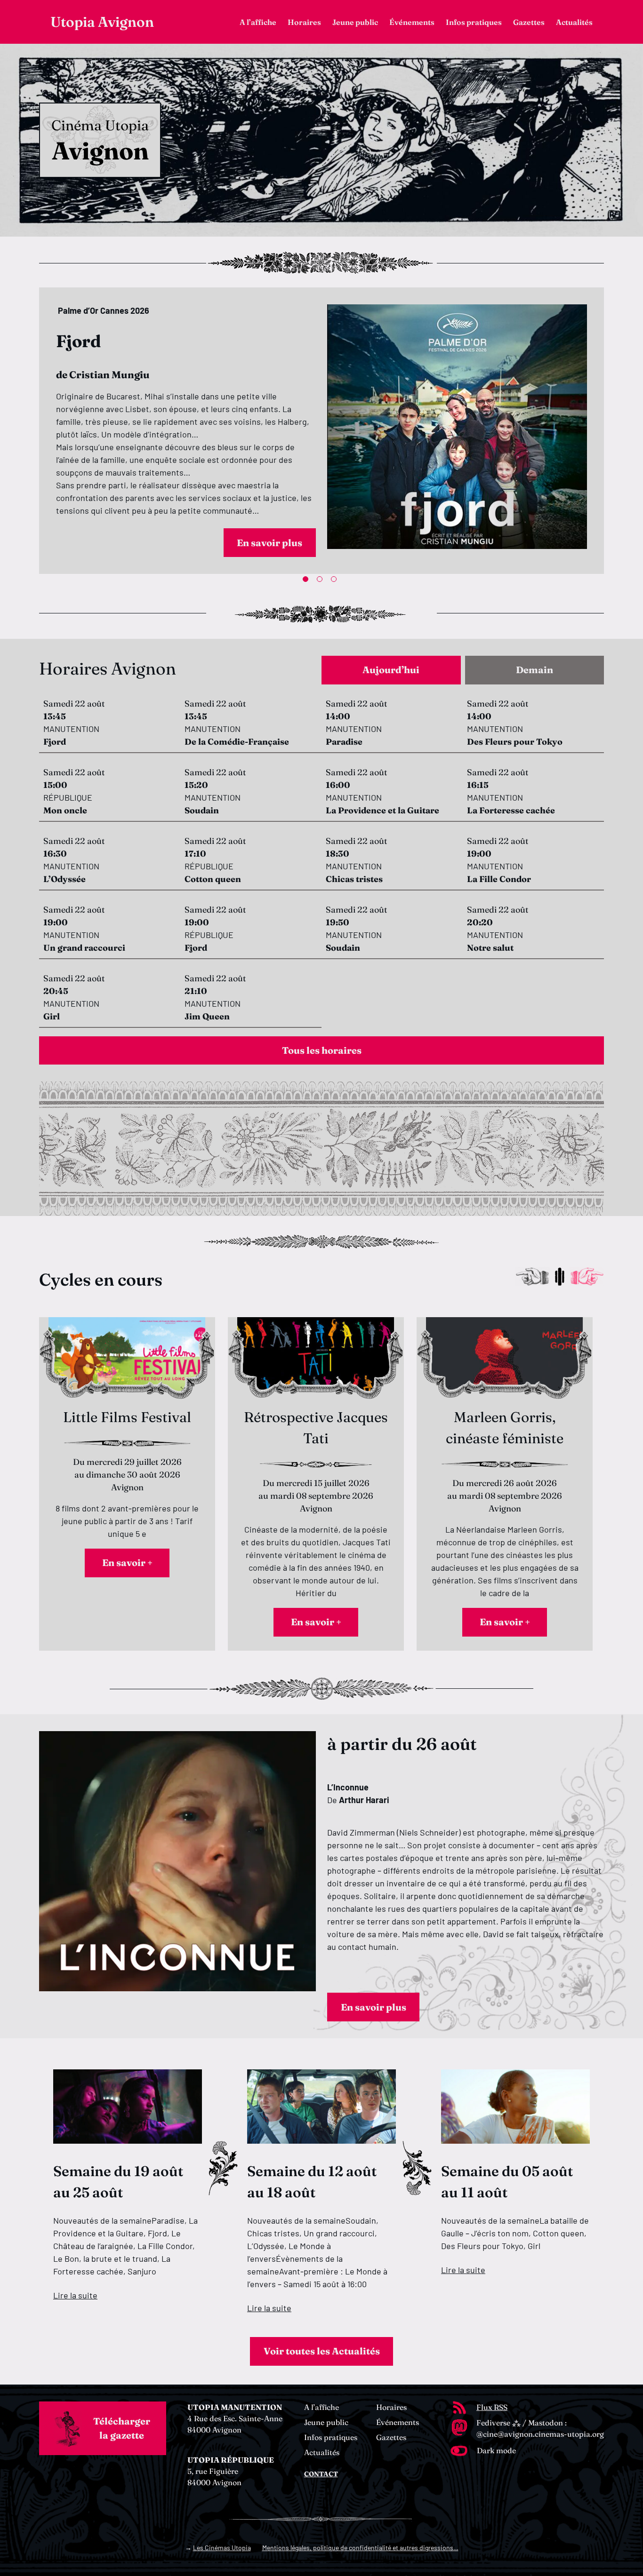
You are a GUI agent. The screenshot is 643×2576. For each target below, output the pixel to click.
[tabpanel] (321, 429)
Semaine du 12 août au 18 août (312, 2182)
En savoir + (127, 1562)
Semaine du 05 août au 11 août (507, 2182)
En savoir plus (269, 539)
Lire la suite (75, 2295)
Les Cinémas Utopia (222, 2548)
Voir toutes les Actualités (322, 2351)
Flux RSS (492, 2407)
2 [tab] (321, 581)
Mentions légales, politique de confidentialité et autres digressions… (360, 2548)
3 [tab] (336, 581)
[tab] (391, 670)
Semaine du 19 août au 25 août (118, 2182)
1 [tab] (307, 581)
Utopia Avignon (102, 22)
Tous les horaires (322, 1050)
